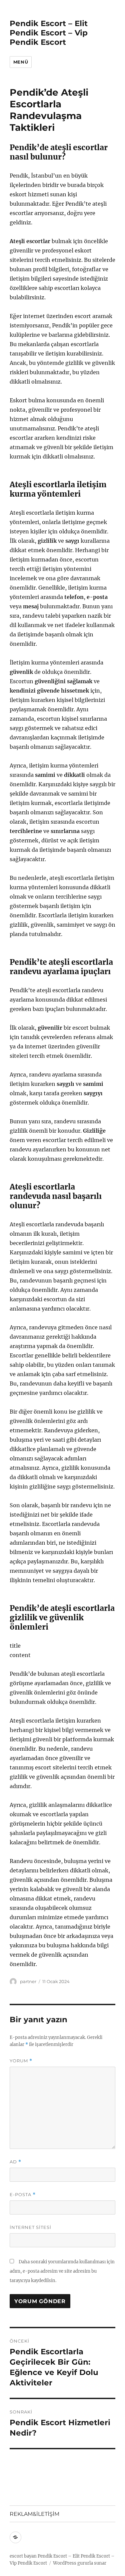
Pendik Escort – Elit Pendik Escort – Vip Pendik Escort (49, 33)
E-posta (23, 2195)
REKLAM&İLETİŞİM (34, 2514)
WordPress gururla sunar (80, 2563)
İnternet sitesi (30, 2227)
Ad (15, 2162)
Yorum (21, 2061)
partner (28, 1981)
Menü (21, 62)
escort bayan (23, 2556)
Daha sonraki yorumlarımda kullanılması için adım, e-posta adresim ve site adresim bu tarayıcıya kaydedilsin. (62, 2271)
